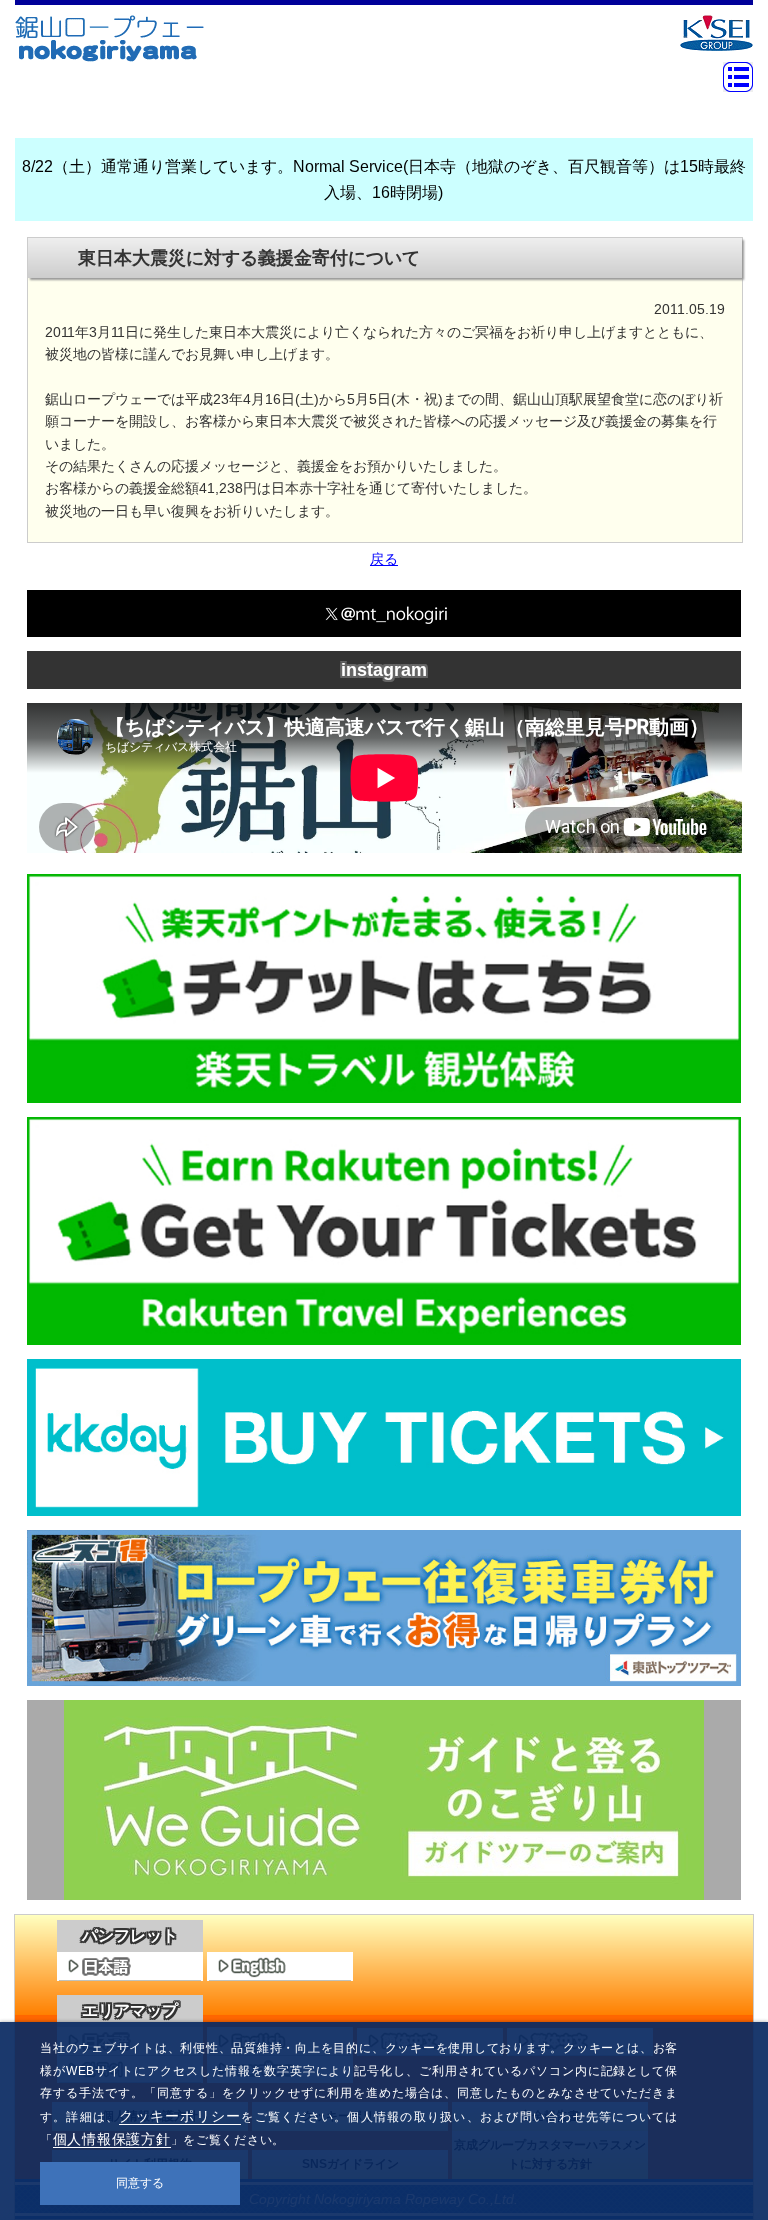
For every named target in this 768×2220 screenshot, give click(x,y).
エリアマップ (130, 2010)
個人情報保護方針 (112, 2139)
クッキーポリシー (180, 2116)
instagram (384, 670)
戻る (384, 559)
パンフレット (130, 1935)
